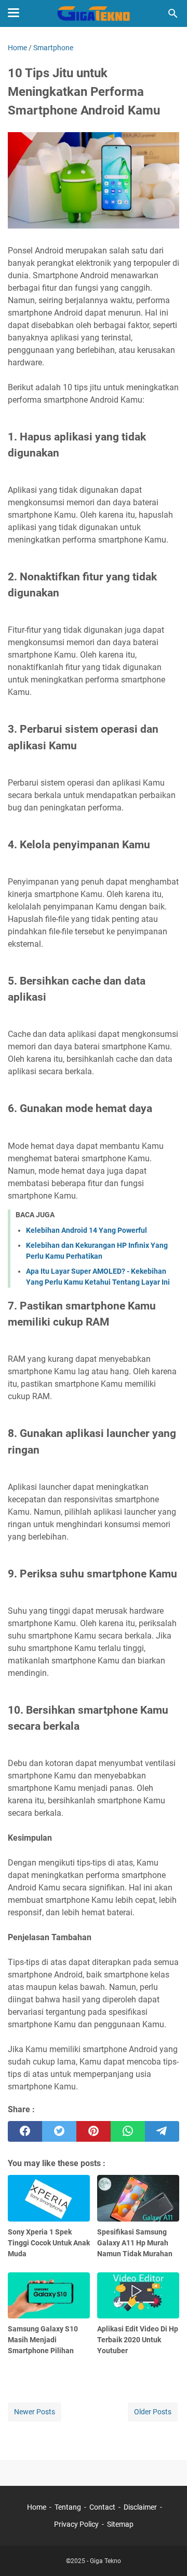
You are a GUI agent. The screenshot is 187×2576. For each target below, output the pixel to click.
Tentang (68, 2507)
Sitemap (120, 2524)
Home (37, 2507)
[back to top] (166, 2553)
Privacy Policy (76, 2524)
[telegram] (162, 2131)
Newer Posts (35, 2412)
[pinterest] (94, 2131)
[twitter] (59, 2131)
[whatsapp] (128, 2131)
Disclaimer (140, 2507)
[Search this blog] (173, 13)
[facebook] (25, 2131)
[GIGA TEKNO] (94, 13)
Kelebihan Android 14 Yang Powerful (86, 1230)
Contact (102, 2507)
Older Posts (153, 2412)
